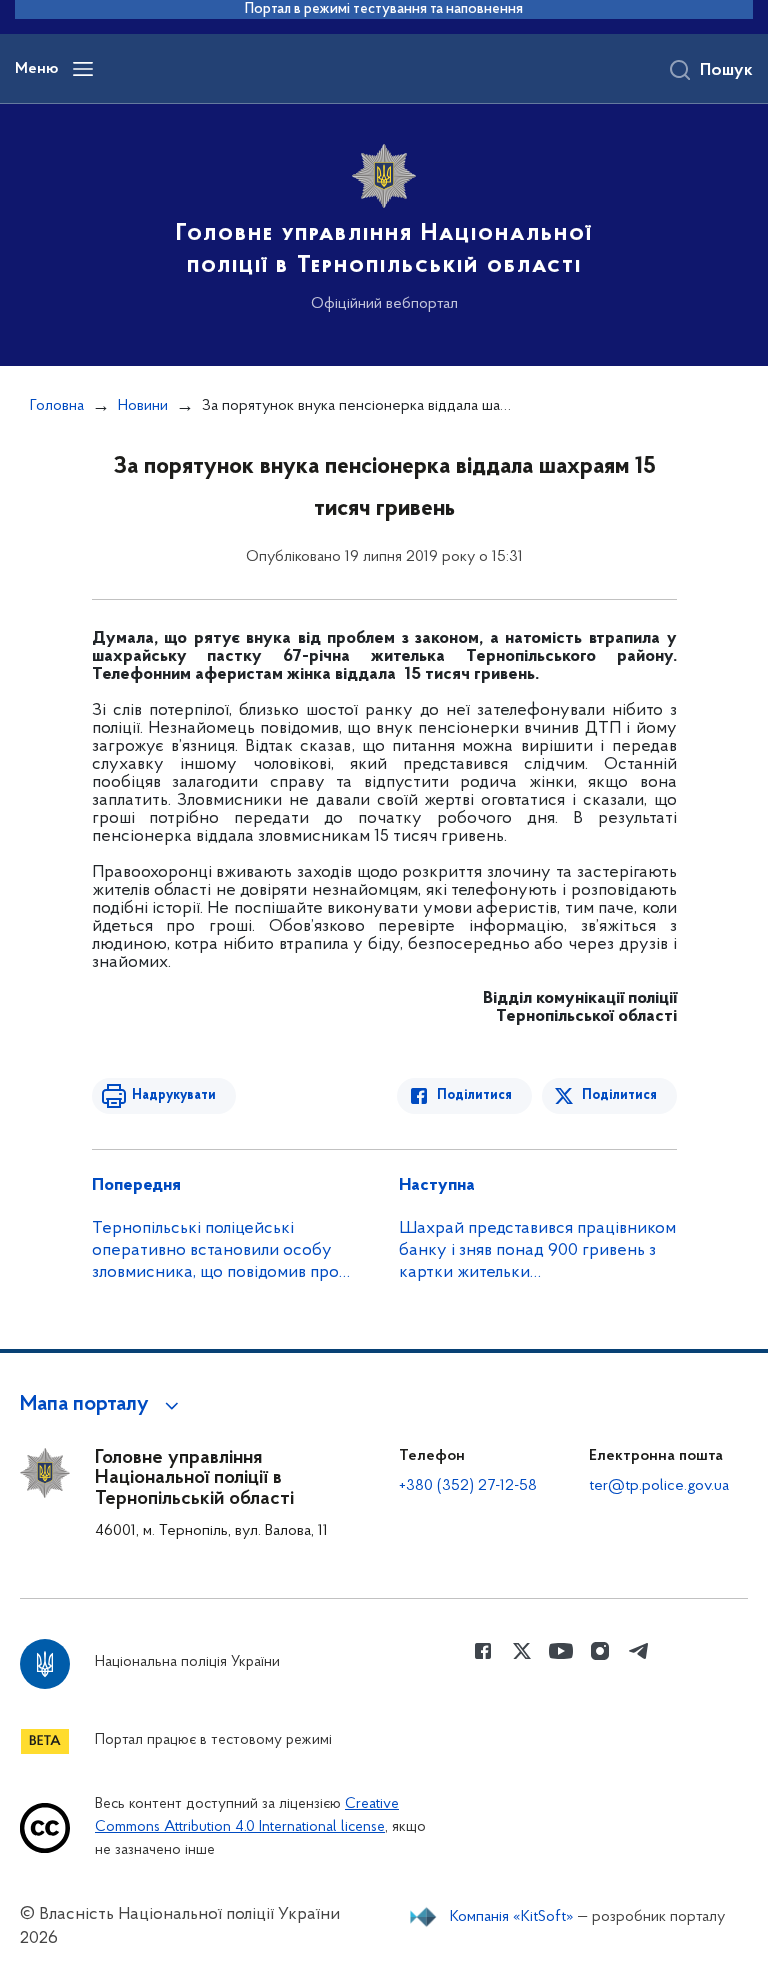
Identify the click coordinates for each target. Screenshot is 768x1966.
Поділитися (474, 1095)
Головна (57, 406)
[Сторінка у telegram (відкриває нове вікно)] (639, 1651)
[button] (102, 1405)
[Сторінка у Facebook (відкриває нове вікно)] (483, 1651)
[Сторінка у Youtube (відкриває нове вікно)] (561, 1651)
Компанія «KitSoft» (512, 1917)
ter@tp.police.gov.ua (659, 1486)
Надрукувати (174, 1095)
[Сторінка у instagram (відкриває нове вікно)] (600, 1651)
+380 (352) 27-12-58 (468, 1486)
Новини (143, 406)
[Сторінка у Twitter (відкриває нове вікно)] (522, 1651)
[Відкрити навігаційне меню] (83, 69)
